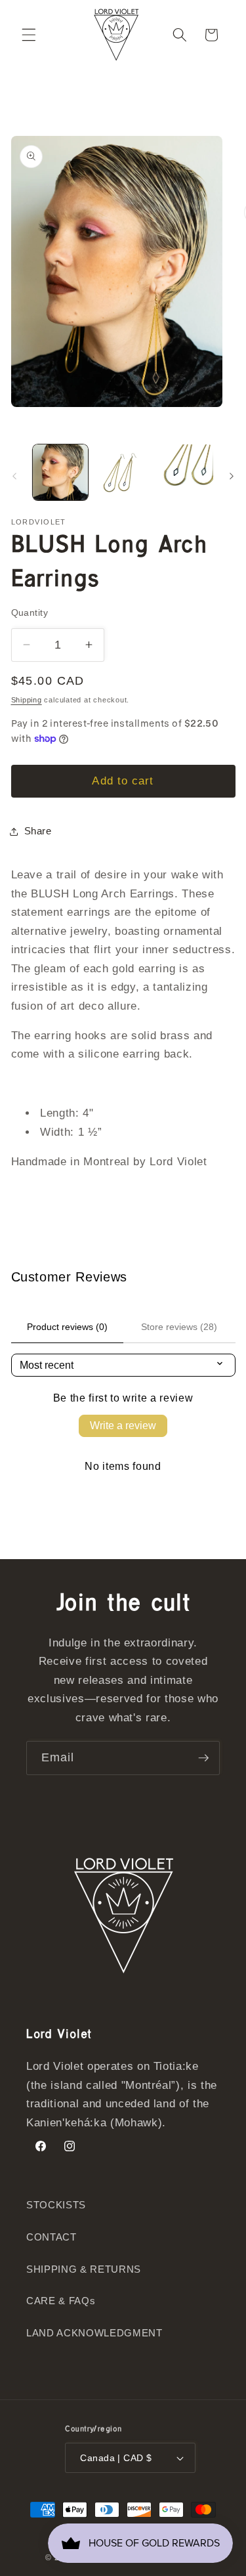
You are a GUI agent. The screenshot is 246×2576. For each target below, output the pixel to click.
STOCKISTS (56, 2205)
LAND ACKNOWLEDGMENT (94, 2333)
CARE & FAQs (61, 2301)
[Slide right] (232, 476)
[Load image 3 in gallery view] (185, 472)
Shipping (27, 700)
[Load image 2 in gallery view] (123, 472)
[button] (29, 35)
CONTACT (51, 2237)
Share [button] (38, 831)
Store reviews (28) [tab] (179, 1327)
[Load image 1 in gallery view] (60, 472)
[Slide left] (14, 476)
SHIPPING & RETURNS (84, 2269)
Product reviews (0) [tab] (67, 1327)
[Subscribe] (203, 1758)
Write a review (123, 1426)
